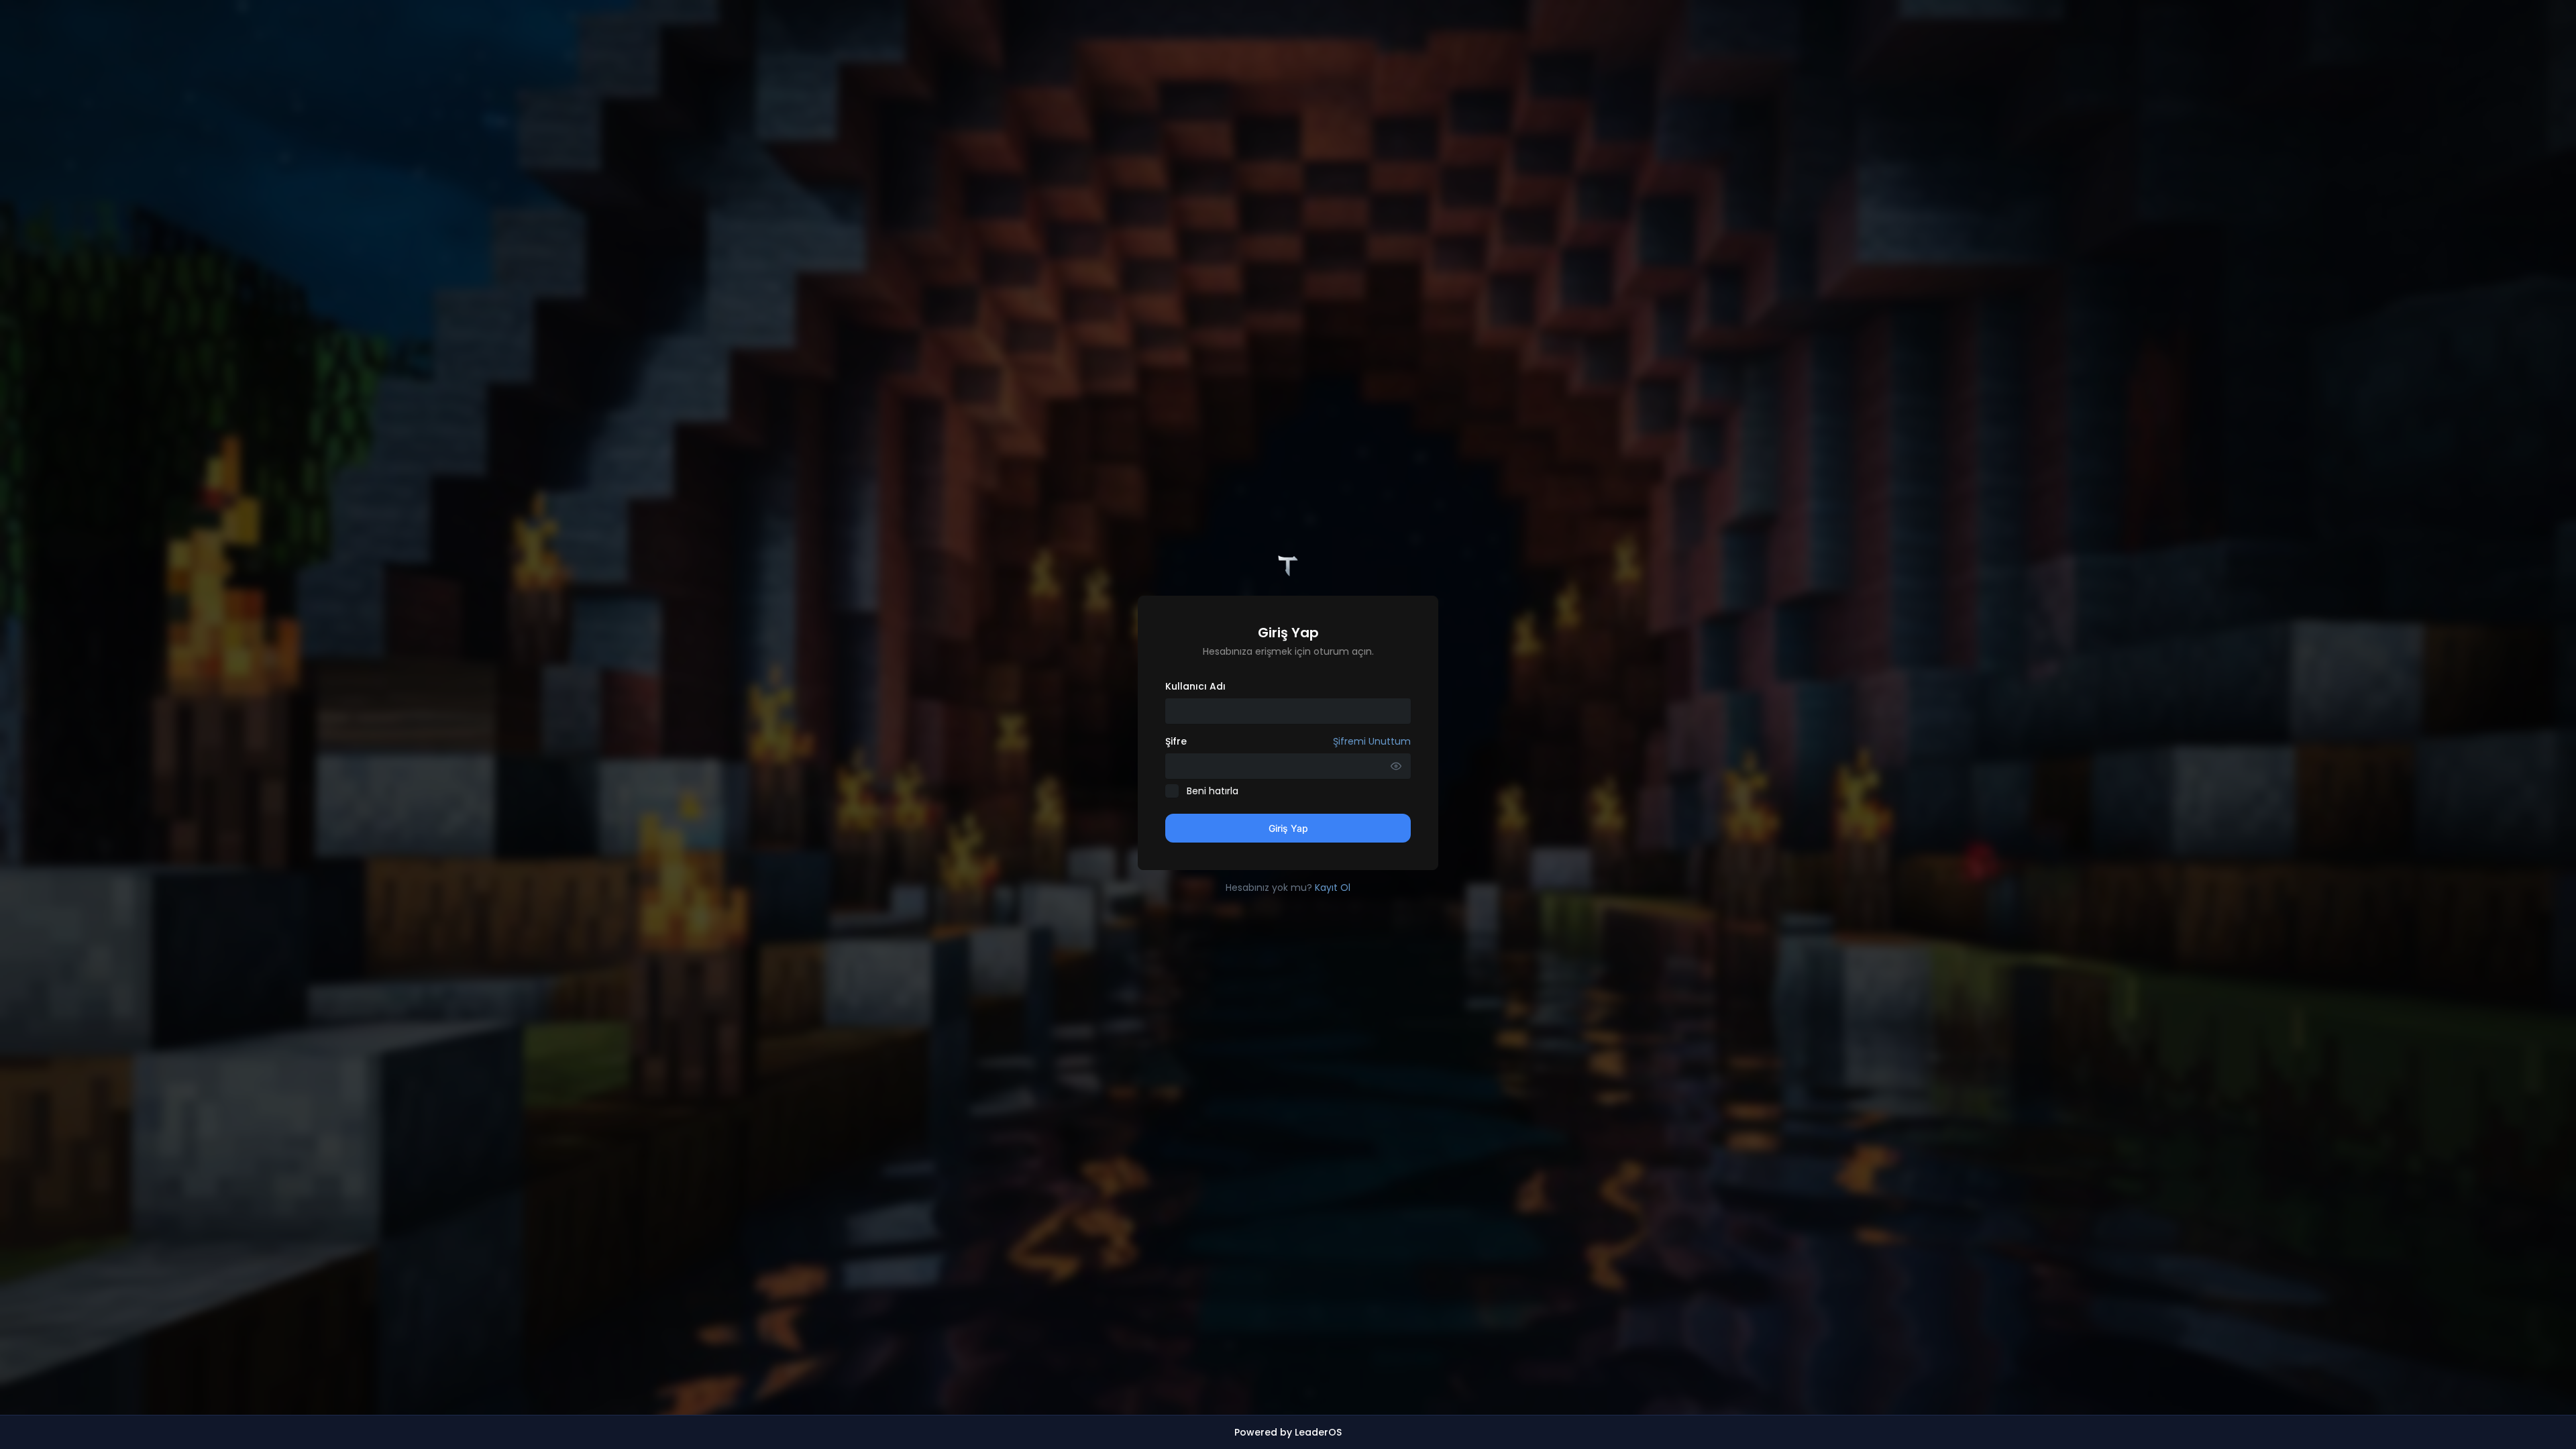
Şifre (1288, 741)
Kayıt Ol (1333, 888)
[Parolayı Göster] (1396, 766)
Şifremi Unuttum (1372, 741)
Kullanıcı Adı (1195, 686)
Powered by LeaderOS (1288, 1432)
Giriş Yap (1288, 828)
